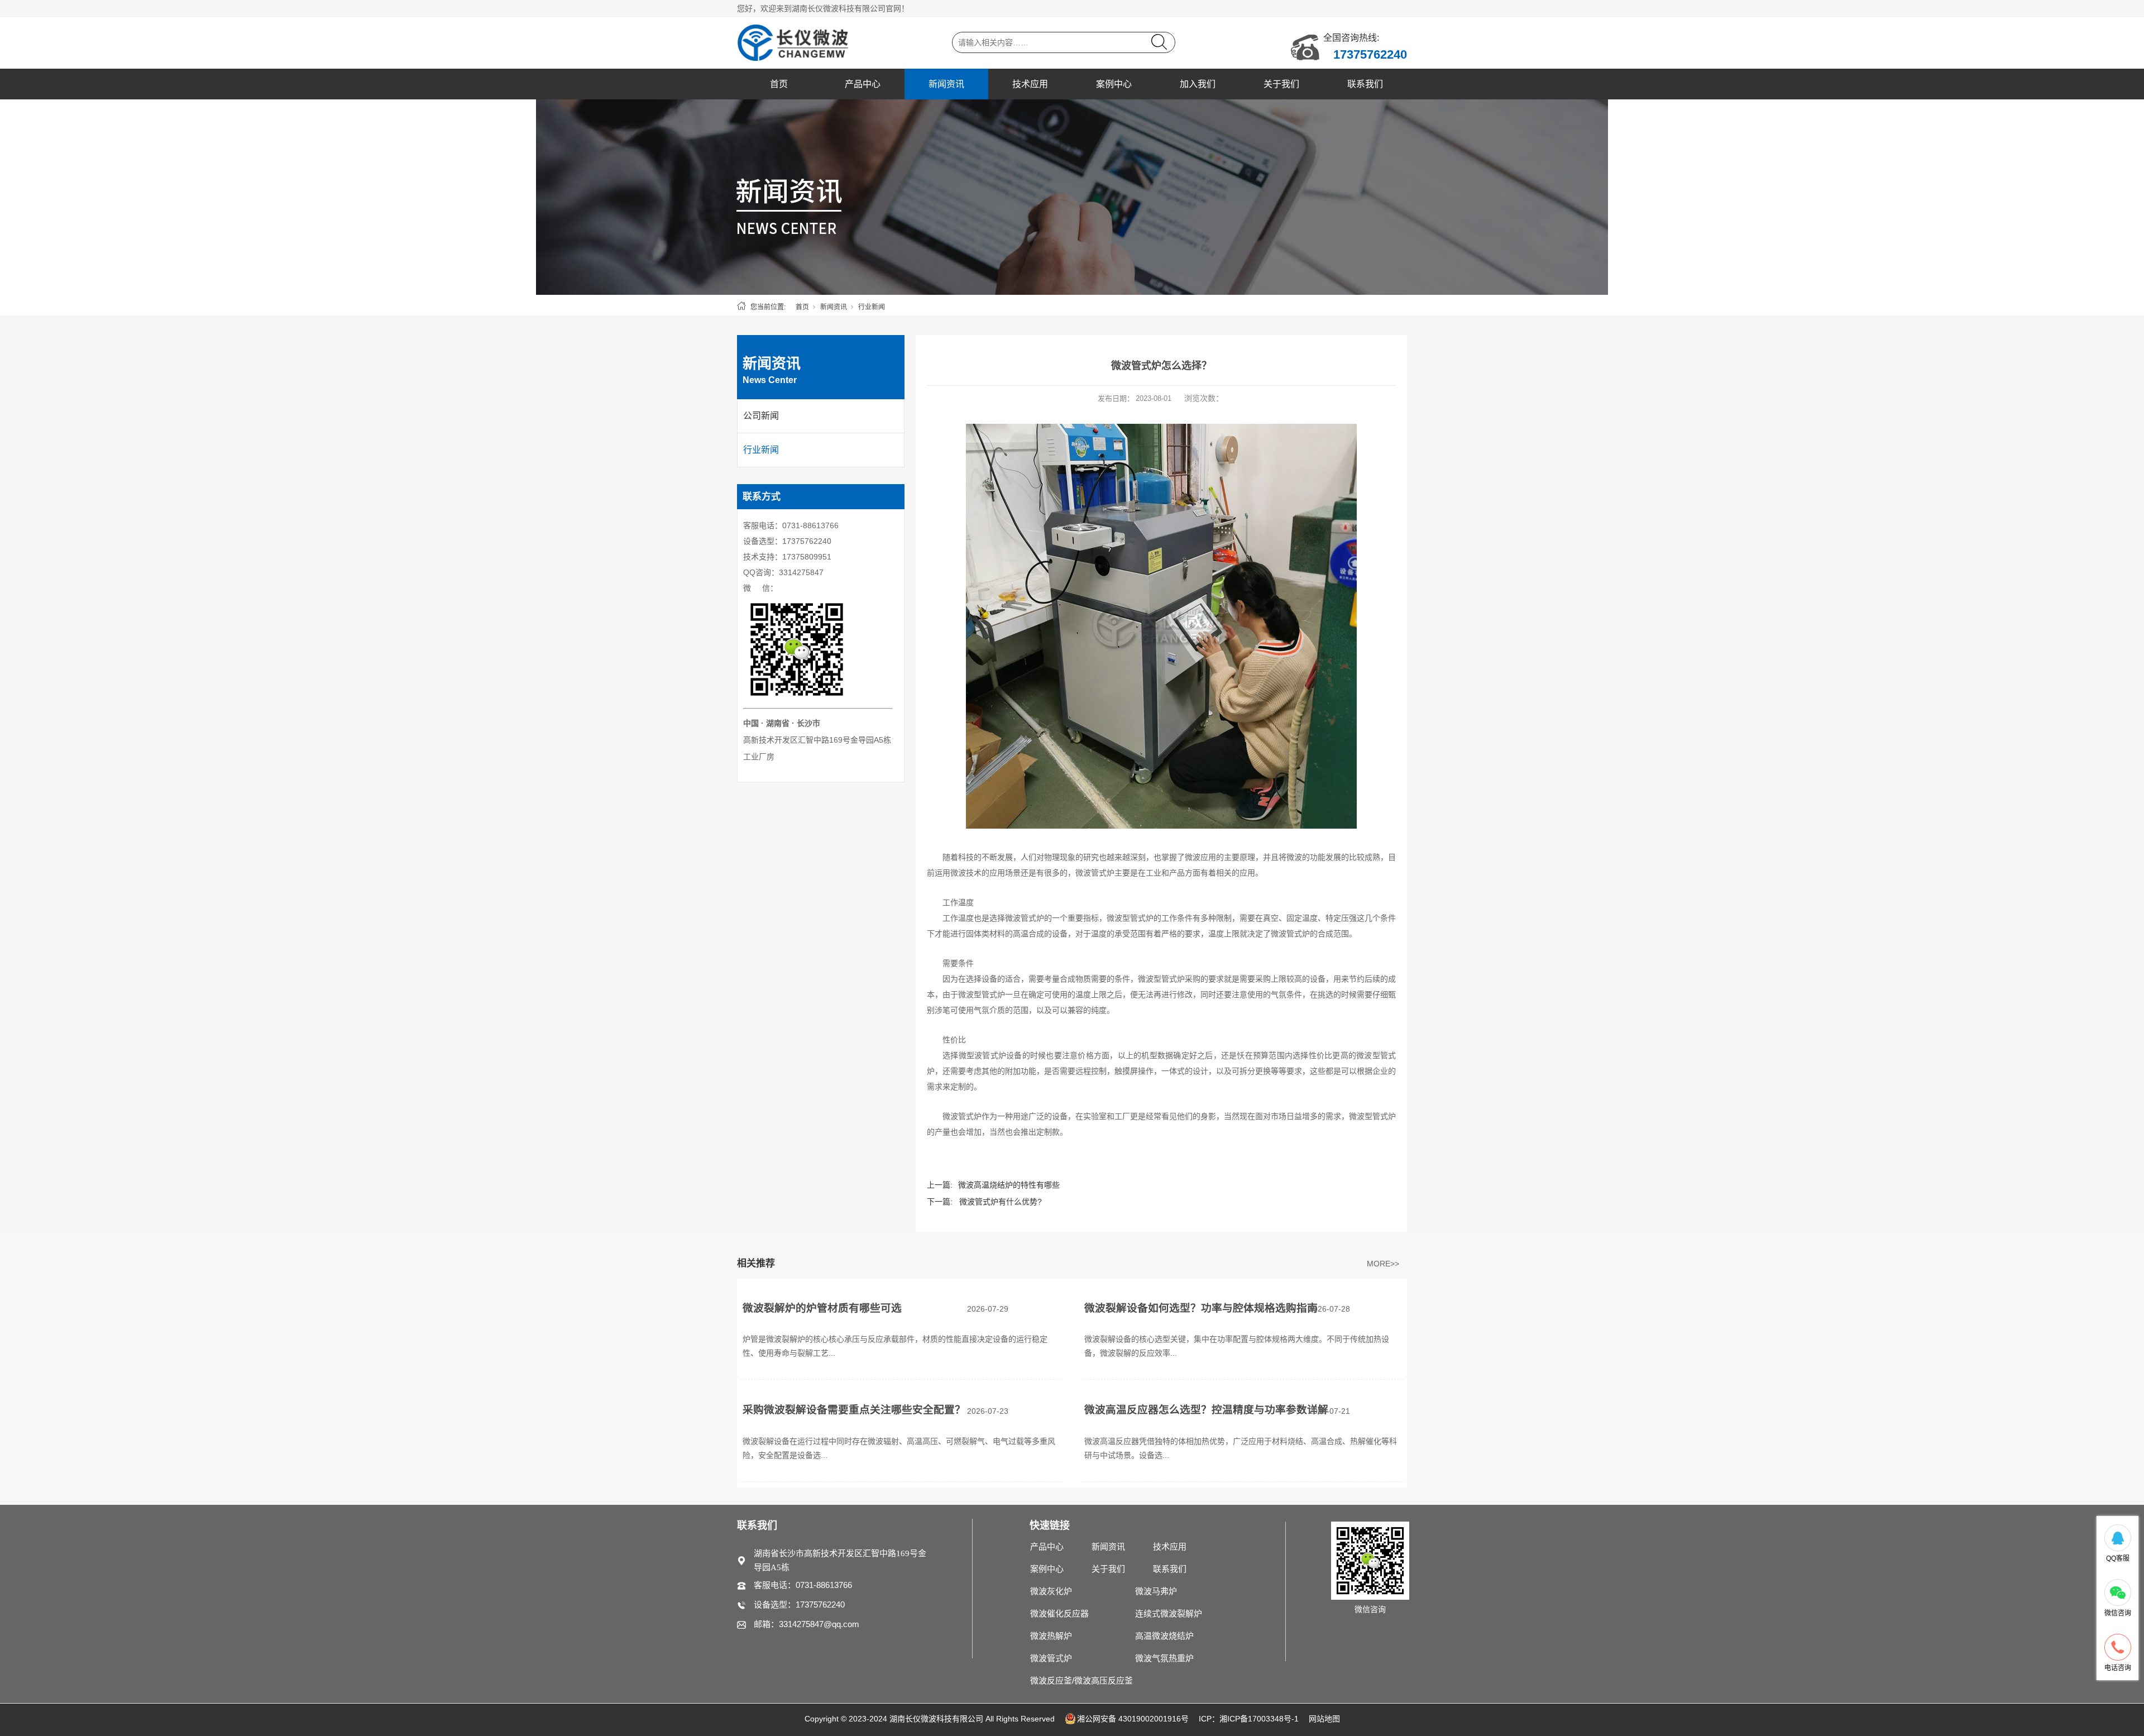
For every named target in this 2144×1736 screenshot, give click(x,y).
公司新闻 (761, 416)
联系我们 (1365, 84)
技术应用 (1030, 84)
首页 (779, 84)
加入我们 (1198, 84)
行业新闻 (872, 307)
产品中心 (863, 84)
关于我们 (1281, 84)
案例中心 (1114, 84)
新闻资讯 (946, 84)
